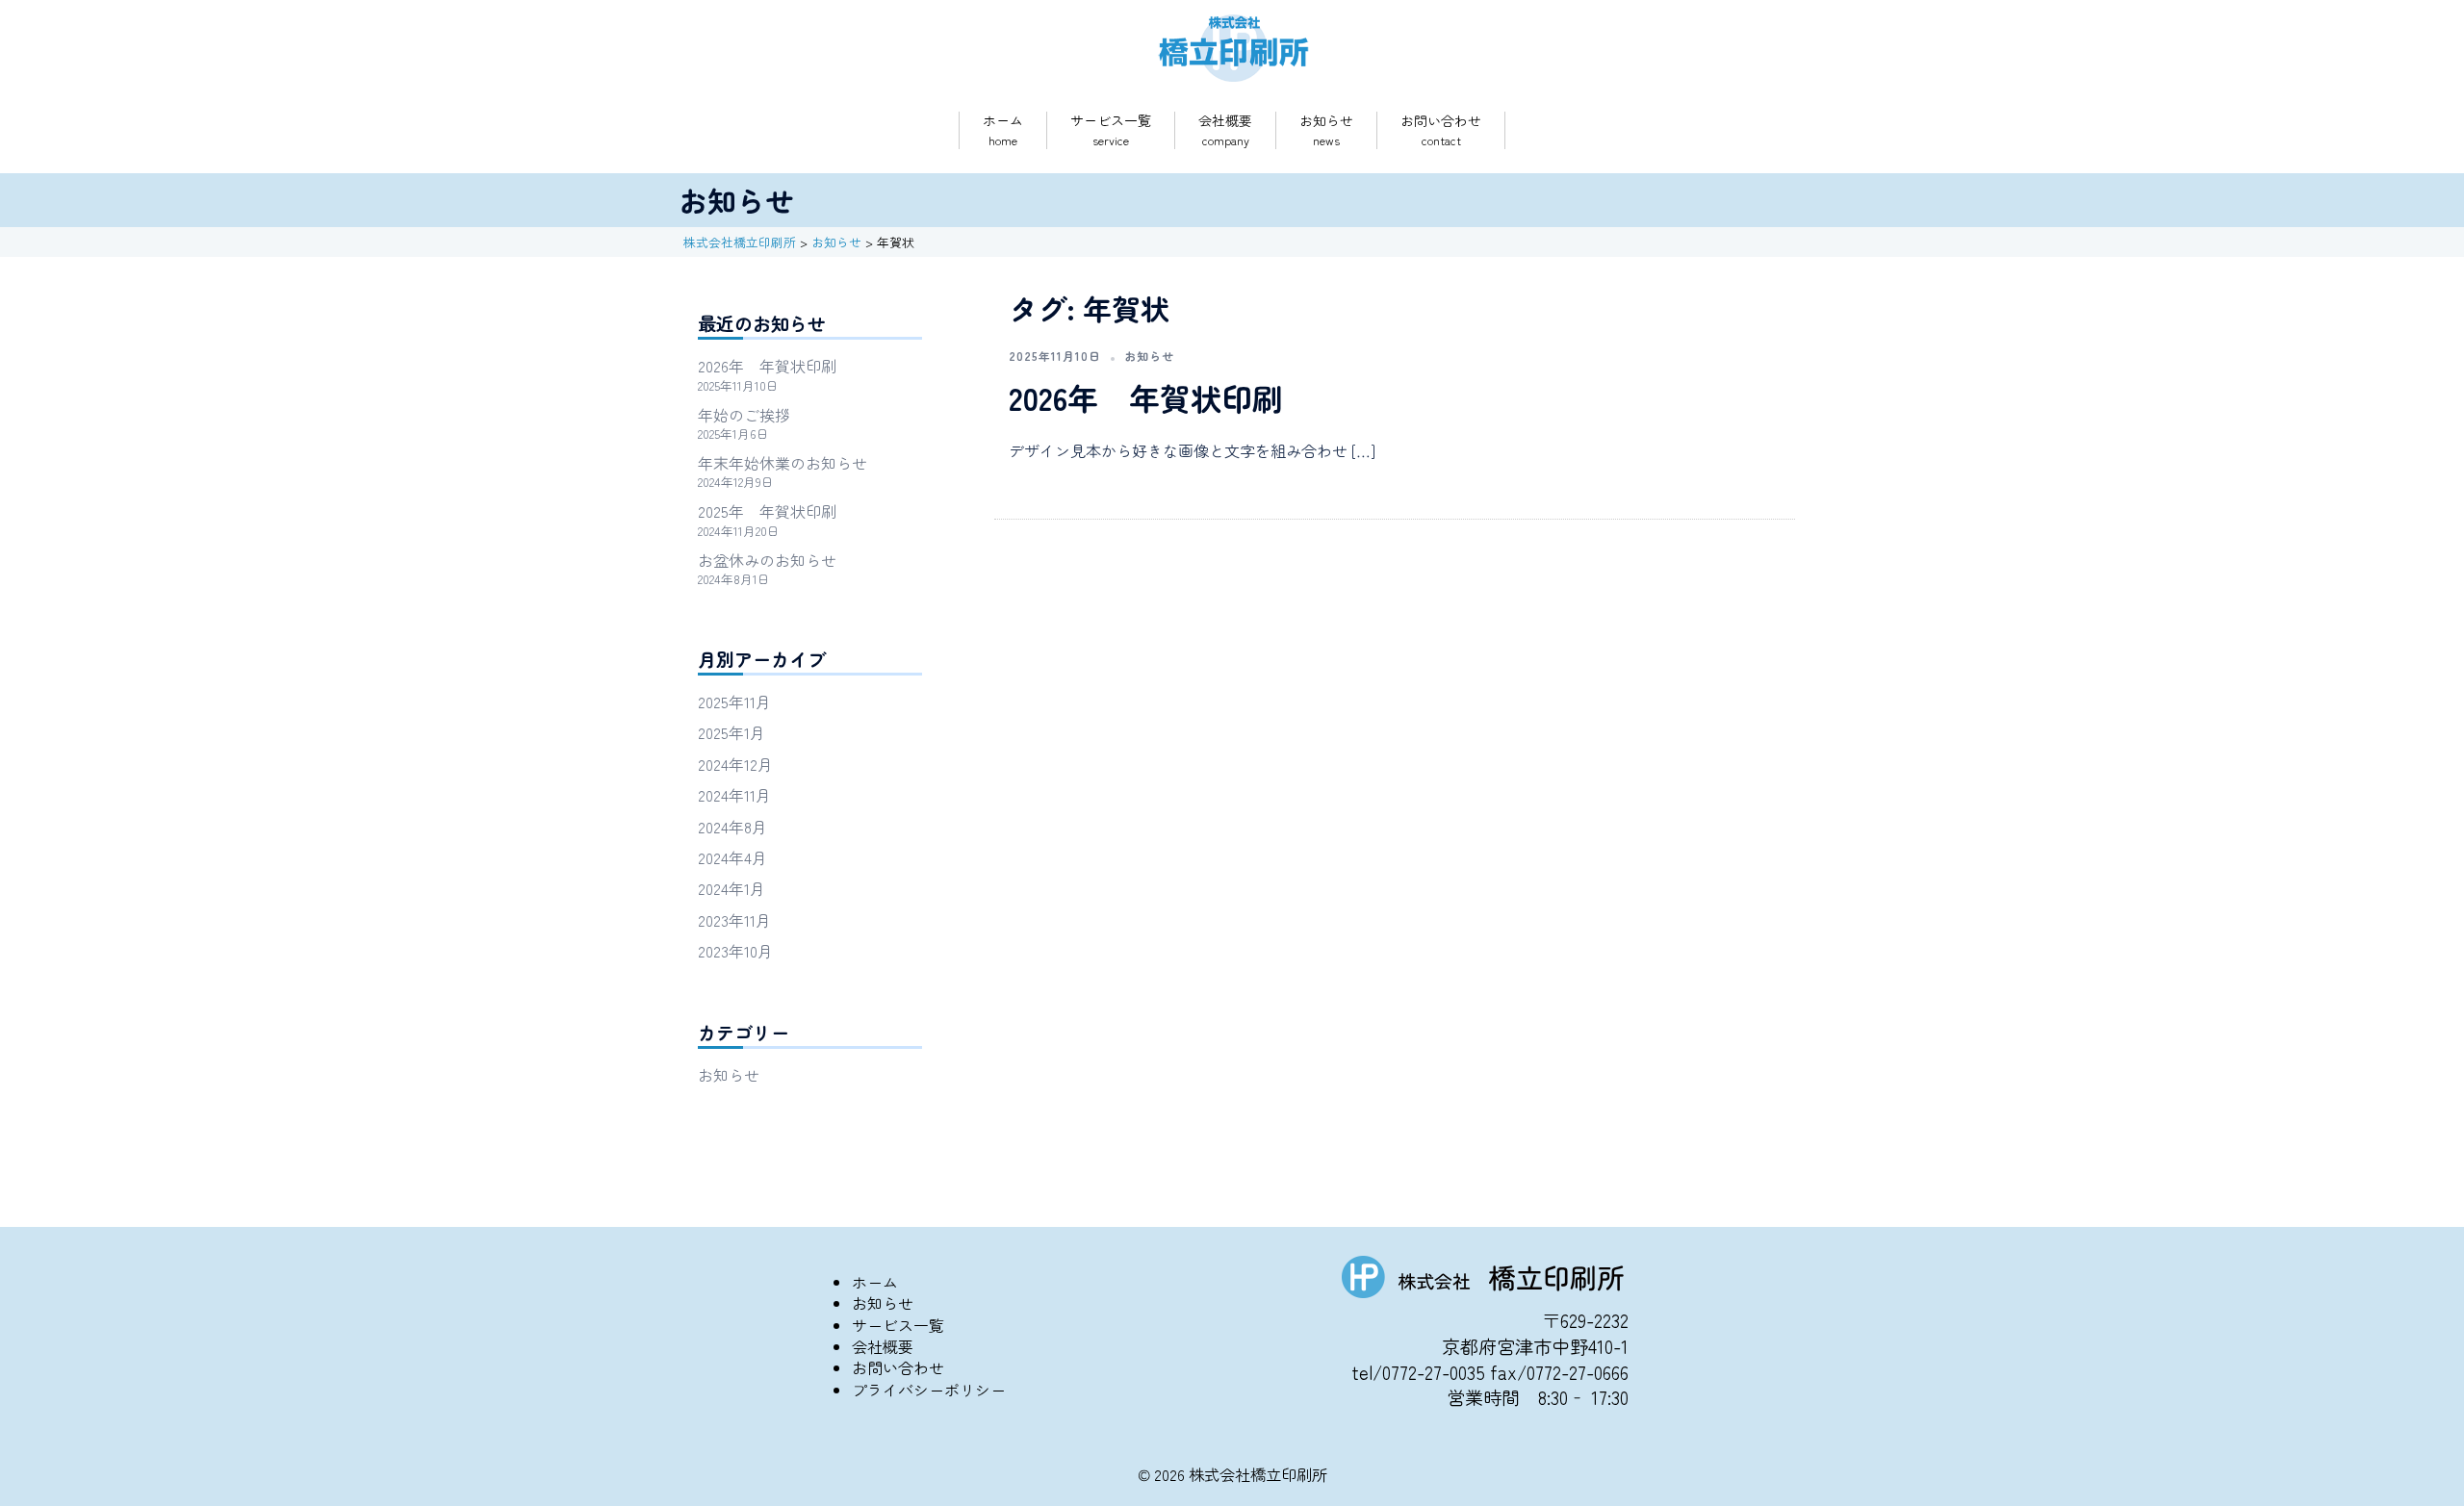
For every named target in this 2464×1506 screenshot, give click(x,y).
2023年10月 (735, 951)
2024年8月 (732, 827)
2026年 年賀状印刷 (1146, 397)
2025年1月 (731, 732)
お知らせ (1326, 121)
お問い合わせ (1441, 121)
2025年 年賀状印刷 (767, 511)
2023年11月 (734, 920)
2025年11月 (734, 702)
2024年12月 (735, 764)
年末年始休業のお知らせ (783, 463)
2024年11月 (734, 795)
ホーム (1003, 121)
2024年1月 (731, 888)
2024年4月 (732, 857)
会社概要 (1225, 121)
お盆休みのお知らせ (767, 560)
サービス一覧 (1111, 121)
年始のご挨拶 (744, 415)
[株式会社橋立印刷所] (1232, 45)
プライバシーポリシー (929, 1390)
